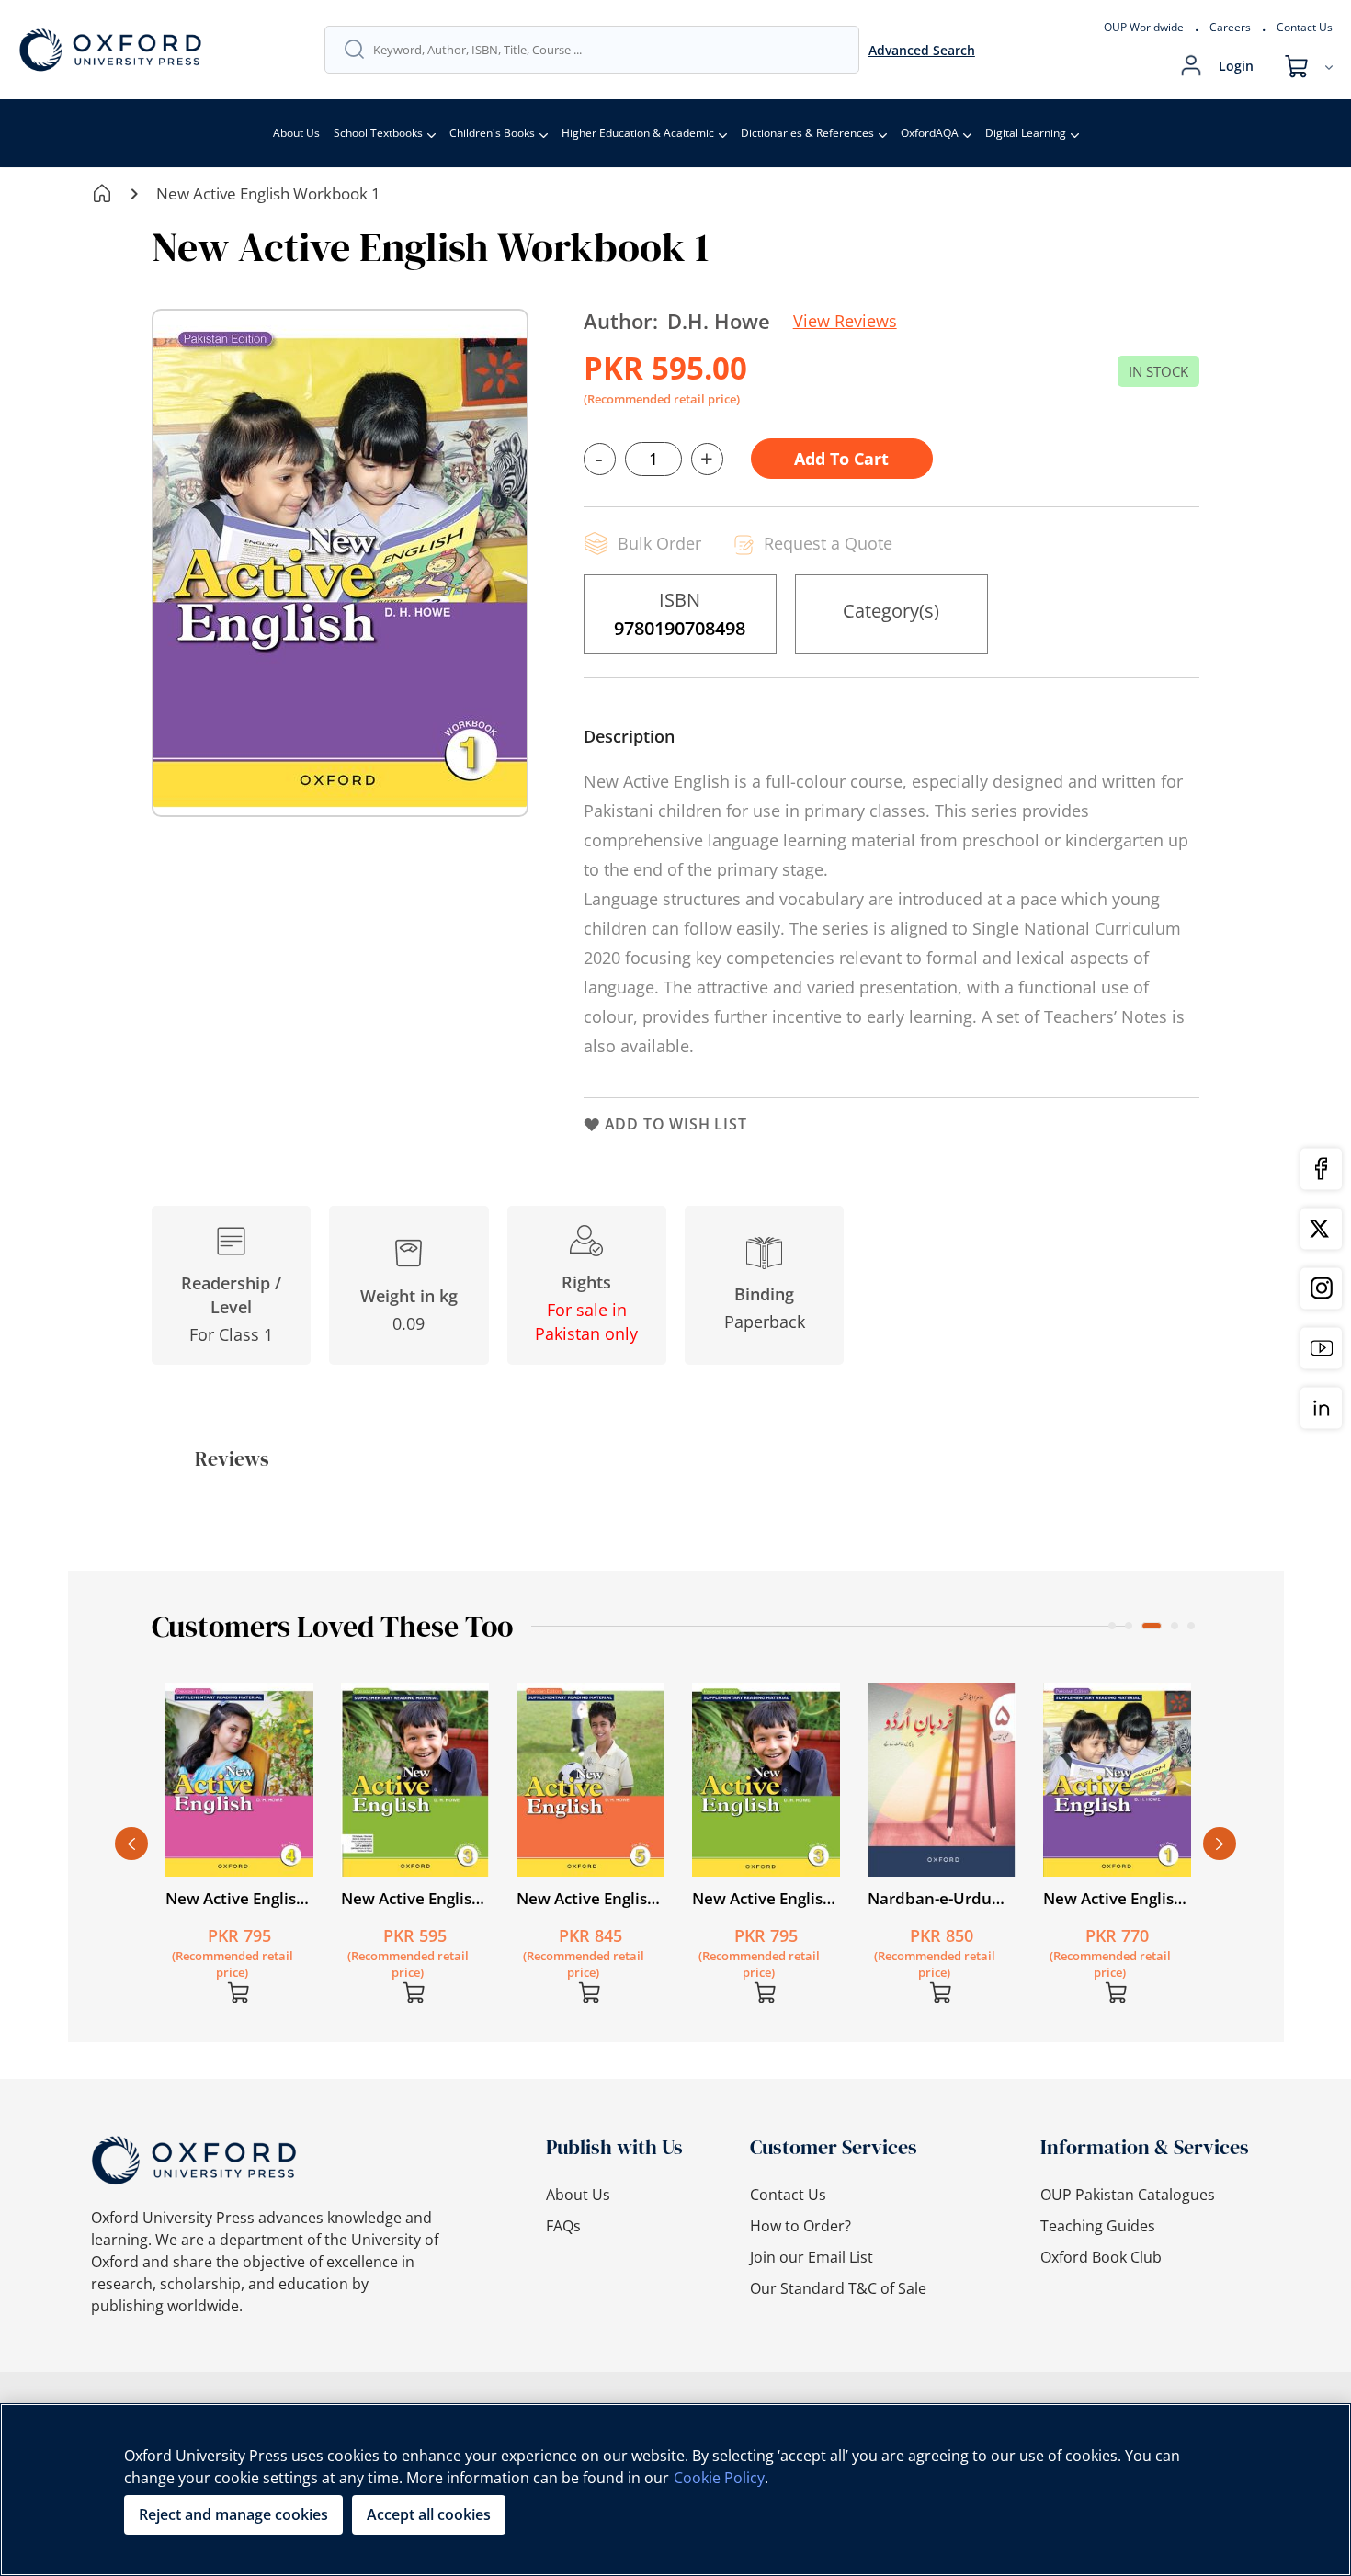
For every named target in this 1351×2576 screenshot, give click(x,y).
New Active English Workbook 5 (1113, 1899)
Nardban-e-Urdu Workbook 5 (579, 1899)
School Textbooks (378, 133)
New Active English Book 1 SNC (762, 1899)
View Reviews (845, 321)
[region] (675, 2490)
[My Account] (1191, 66)
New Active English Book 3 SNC (411, 1899)
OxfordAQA (930, 133)
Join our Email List (812, 2257)
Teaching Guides (1098, 2226)
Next (1220, 1844)
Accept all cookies (429, 2514)
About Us (296, 133)
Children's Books (492, 133)
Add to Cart (841, 459)
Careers (1230, 27)
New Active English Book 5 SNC (236, 1899)
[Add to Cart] (239, 1993)
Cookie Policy (719, 2478)
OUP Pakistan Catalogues (1128, 2195)
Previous (131, 1844)
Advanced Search (922, 50)
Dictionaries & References (807, 133)
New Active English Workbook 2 (938, 1899)
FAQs (563, 2226)
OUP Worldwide (1144, 27)
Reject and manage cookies (233, 2514)
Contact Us (1305, 27)
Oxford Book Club (1101, 2257)
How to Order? (800, 2226)
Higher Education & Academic (638, 133)
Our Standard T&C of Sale (838, 2288)
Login (1236, 66)
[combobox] (607, 50)
